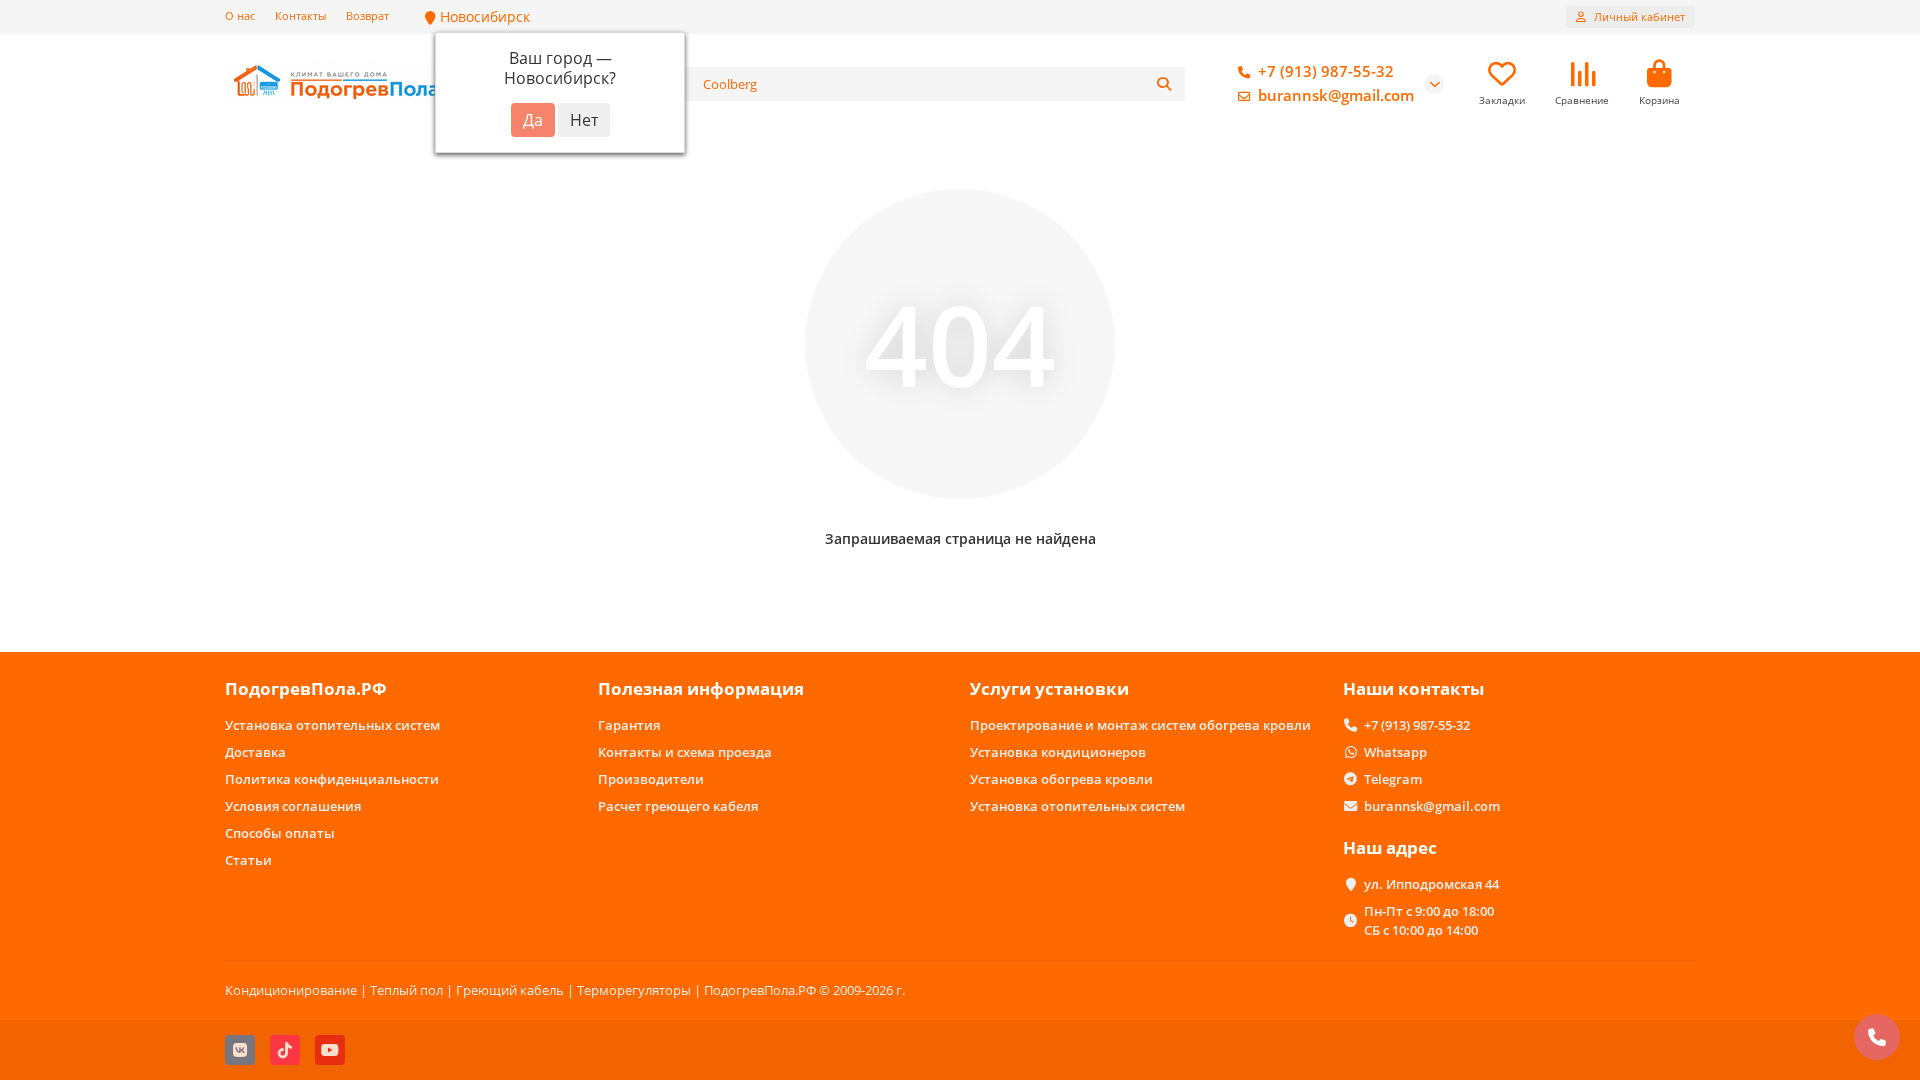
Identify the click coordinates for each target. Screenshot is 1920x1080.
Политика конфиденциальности (332, 779)
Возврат (367, 15)
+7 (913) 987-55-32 (1326, 71)
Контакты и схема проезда (685, 752)
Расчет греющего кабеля (678, 806)
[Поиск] (1164, 84)
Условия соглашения (293, 806)
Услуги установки (1049, 688)
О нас (240, 15)
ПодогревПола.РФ (306, 688)
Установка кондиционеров (1058, 752)
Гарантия (629, 725)
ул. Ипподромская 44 (1431, 884)
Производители (651, 779)
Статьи (248, 860)
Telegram (1393, 779)
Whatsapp (1395, 752)
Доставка (255, 752)
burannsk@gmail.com (1336, 95)
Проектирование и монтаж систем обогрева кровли (1140, 725)
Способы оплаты (280, 833)
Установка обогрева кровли (1061, 779)
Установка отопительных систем (332, 725)
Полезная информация (701, 688)
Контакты (300, 15)
